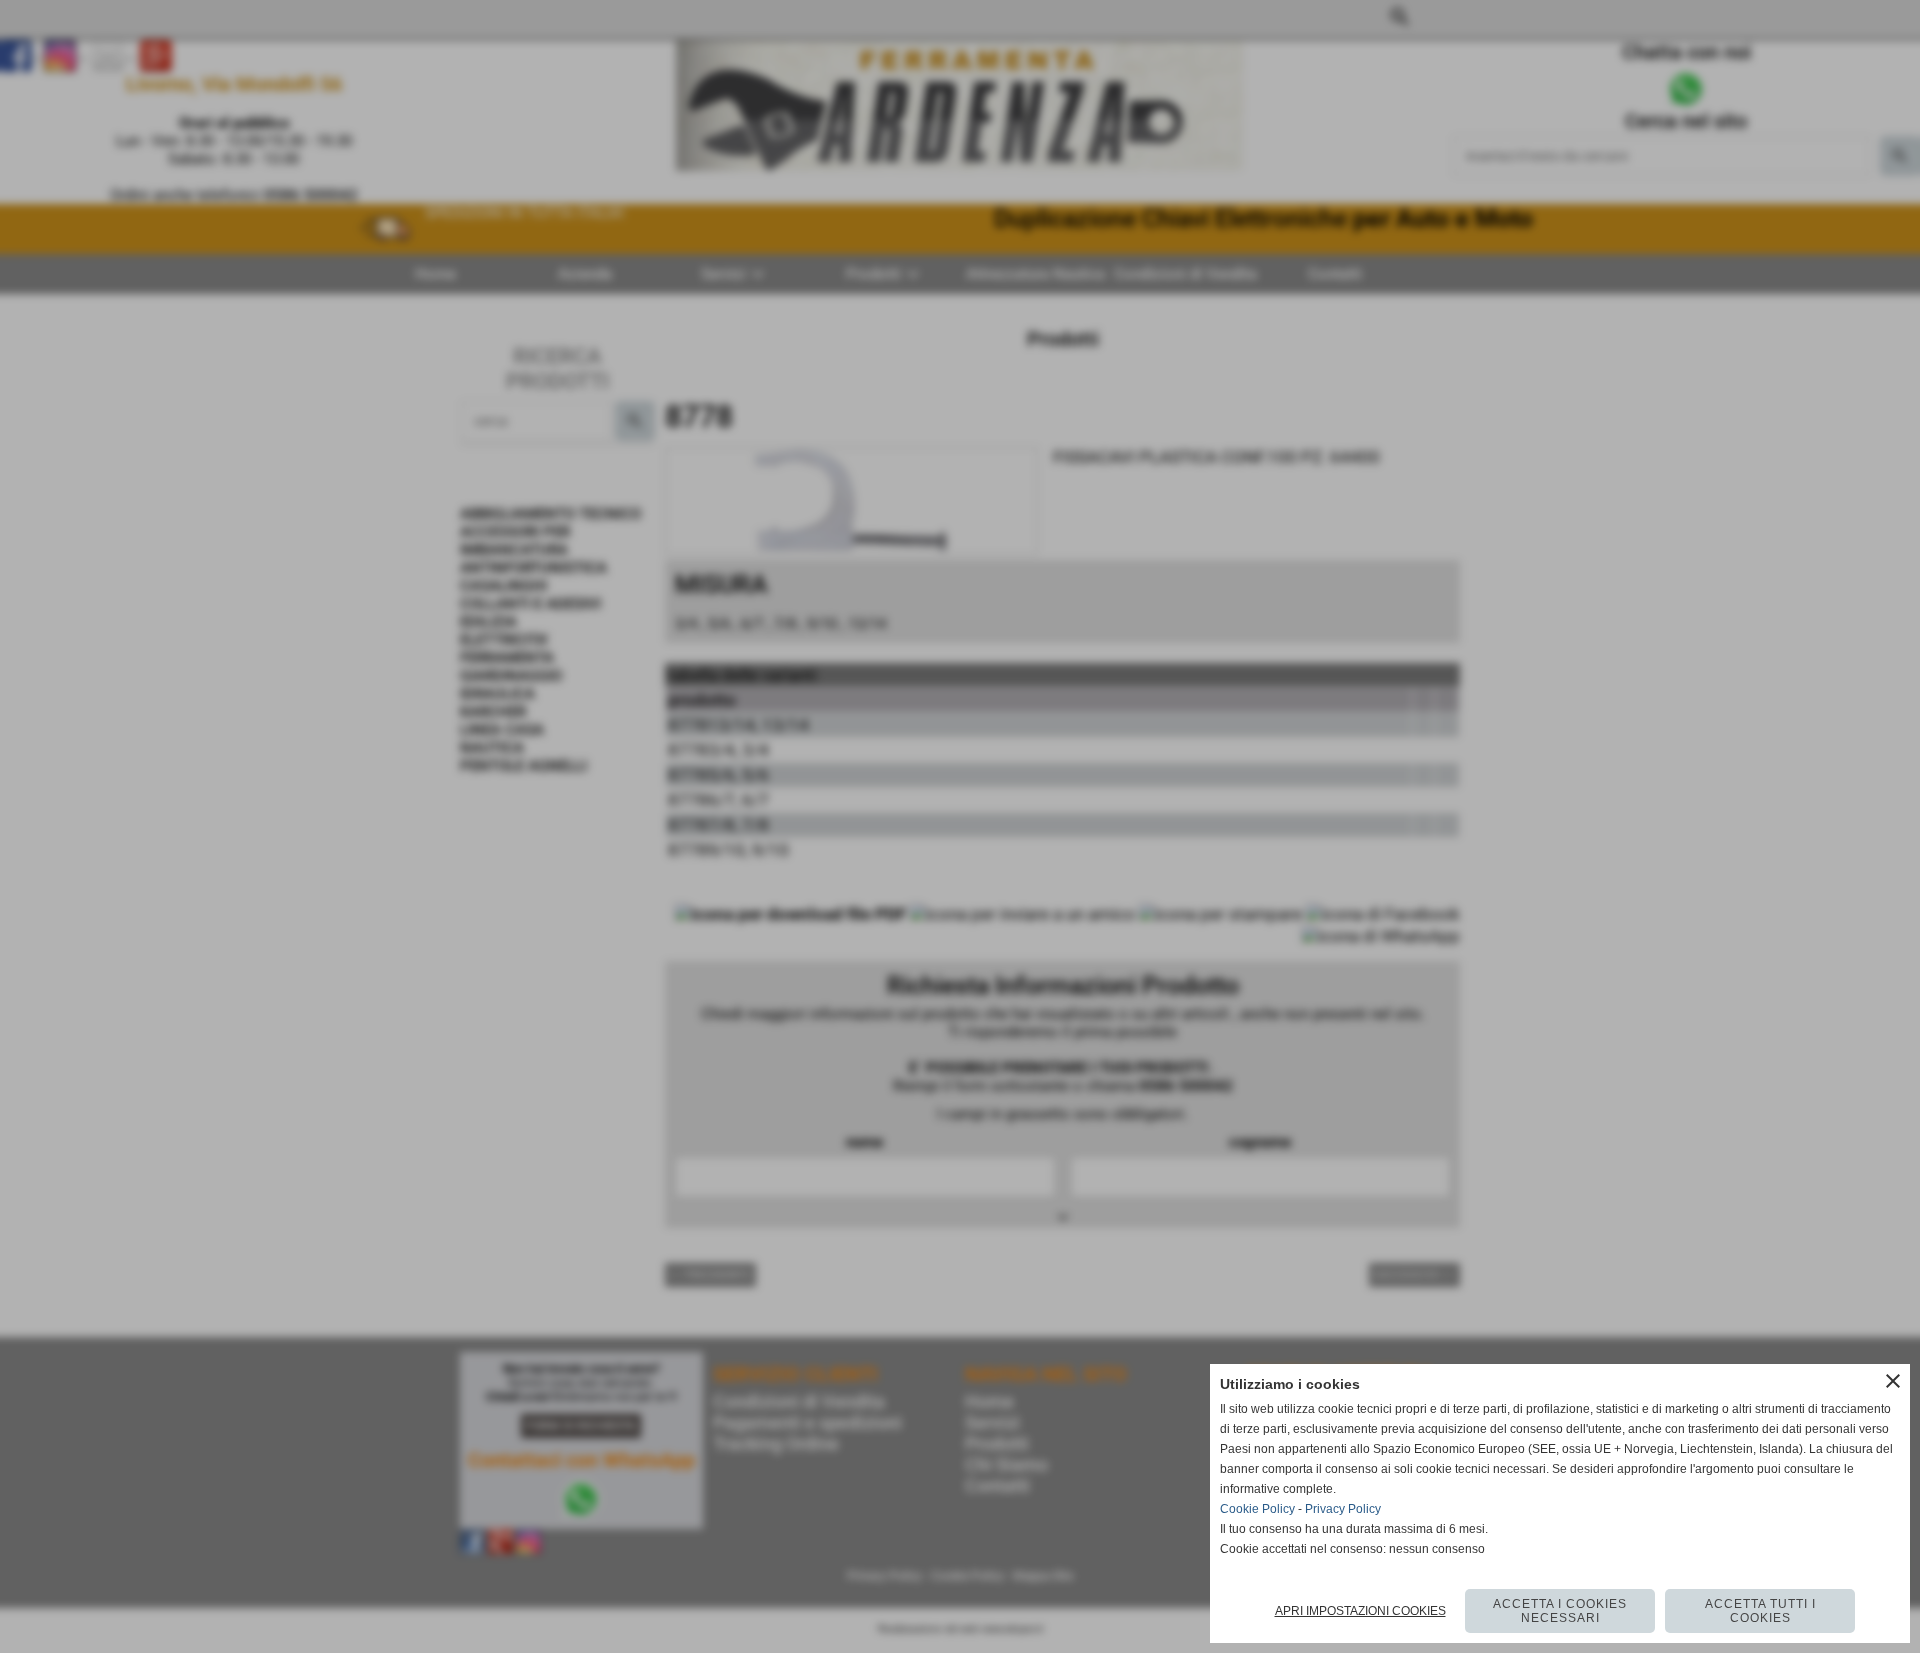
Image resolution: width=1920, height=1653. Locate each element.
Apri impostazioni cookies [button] (1360, 1611)
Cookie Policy (1257, 1509)
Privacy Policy (1343, 1509)
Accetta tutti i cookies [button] (1760, 1611)
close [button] (1893, 1381)
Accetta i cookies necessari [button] (1560, 1611)
